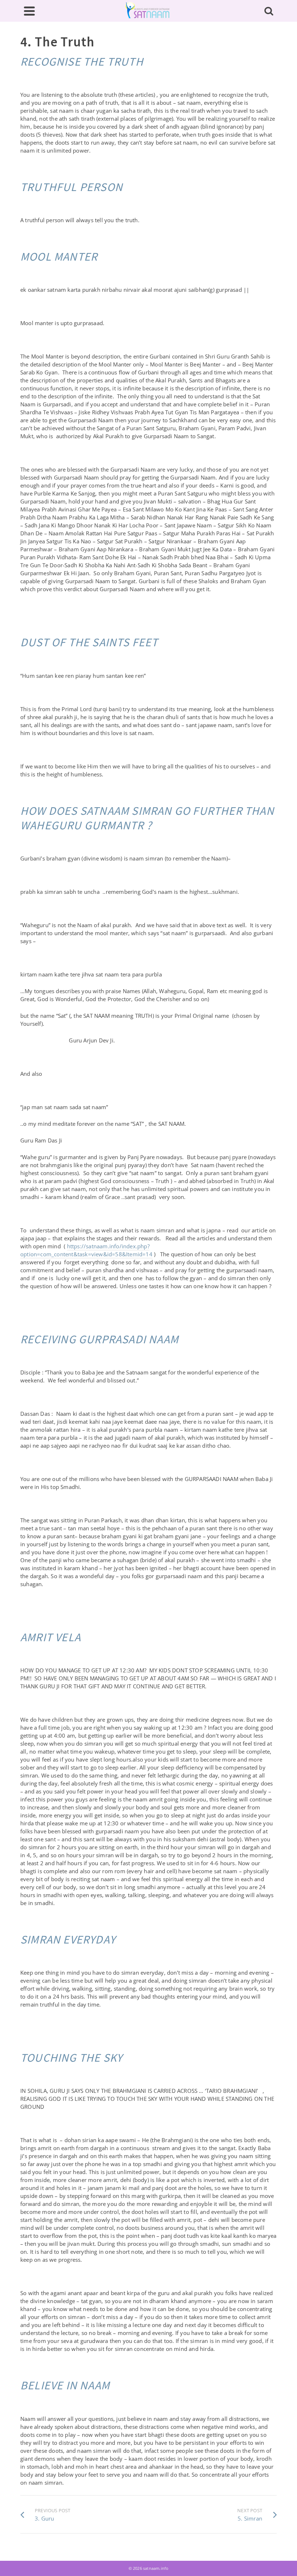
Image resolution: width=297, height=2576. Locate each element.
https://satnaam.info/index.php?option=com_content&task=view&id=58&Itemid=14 (86, 1250)
